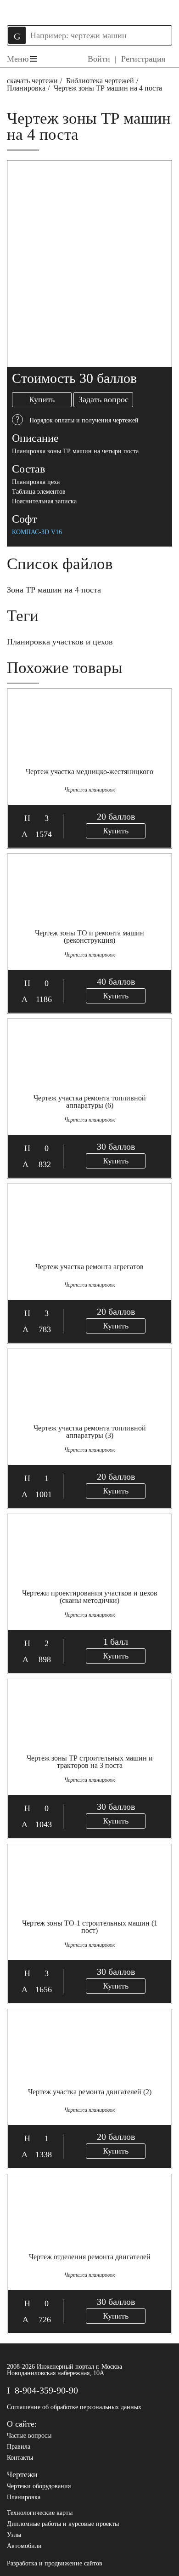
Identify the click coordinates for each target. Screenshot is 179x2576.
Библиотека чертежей (100, 81)
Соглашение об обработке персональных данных (74, 2407)
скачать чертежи (32, 81)
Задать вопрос (103, 399)
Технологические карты (40, 2513)
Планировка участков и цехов (60, 642)
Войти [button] (99, 59)
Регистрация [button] (143, 59)
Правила (19, 2447)
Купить (42, 399)
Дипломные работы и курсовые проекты (63, 2524)
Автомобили (24, 2546)
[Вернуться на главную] (89, 11)
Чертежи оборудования (39, 2486)
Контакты (20, 2458)
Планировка (26, 88)
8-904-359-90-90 (46, 2390)
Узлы (14, 2535)
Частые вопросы (29, 2436)
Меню (18, 59)
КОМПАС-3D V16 (37, 532)
